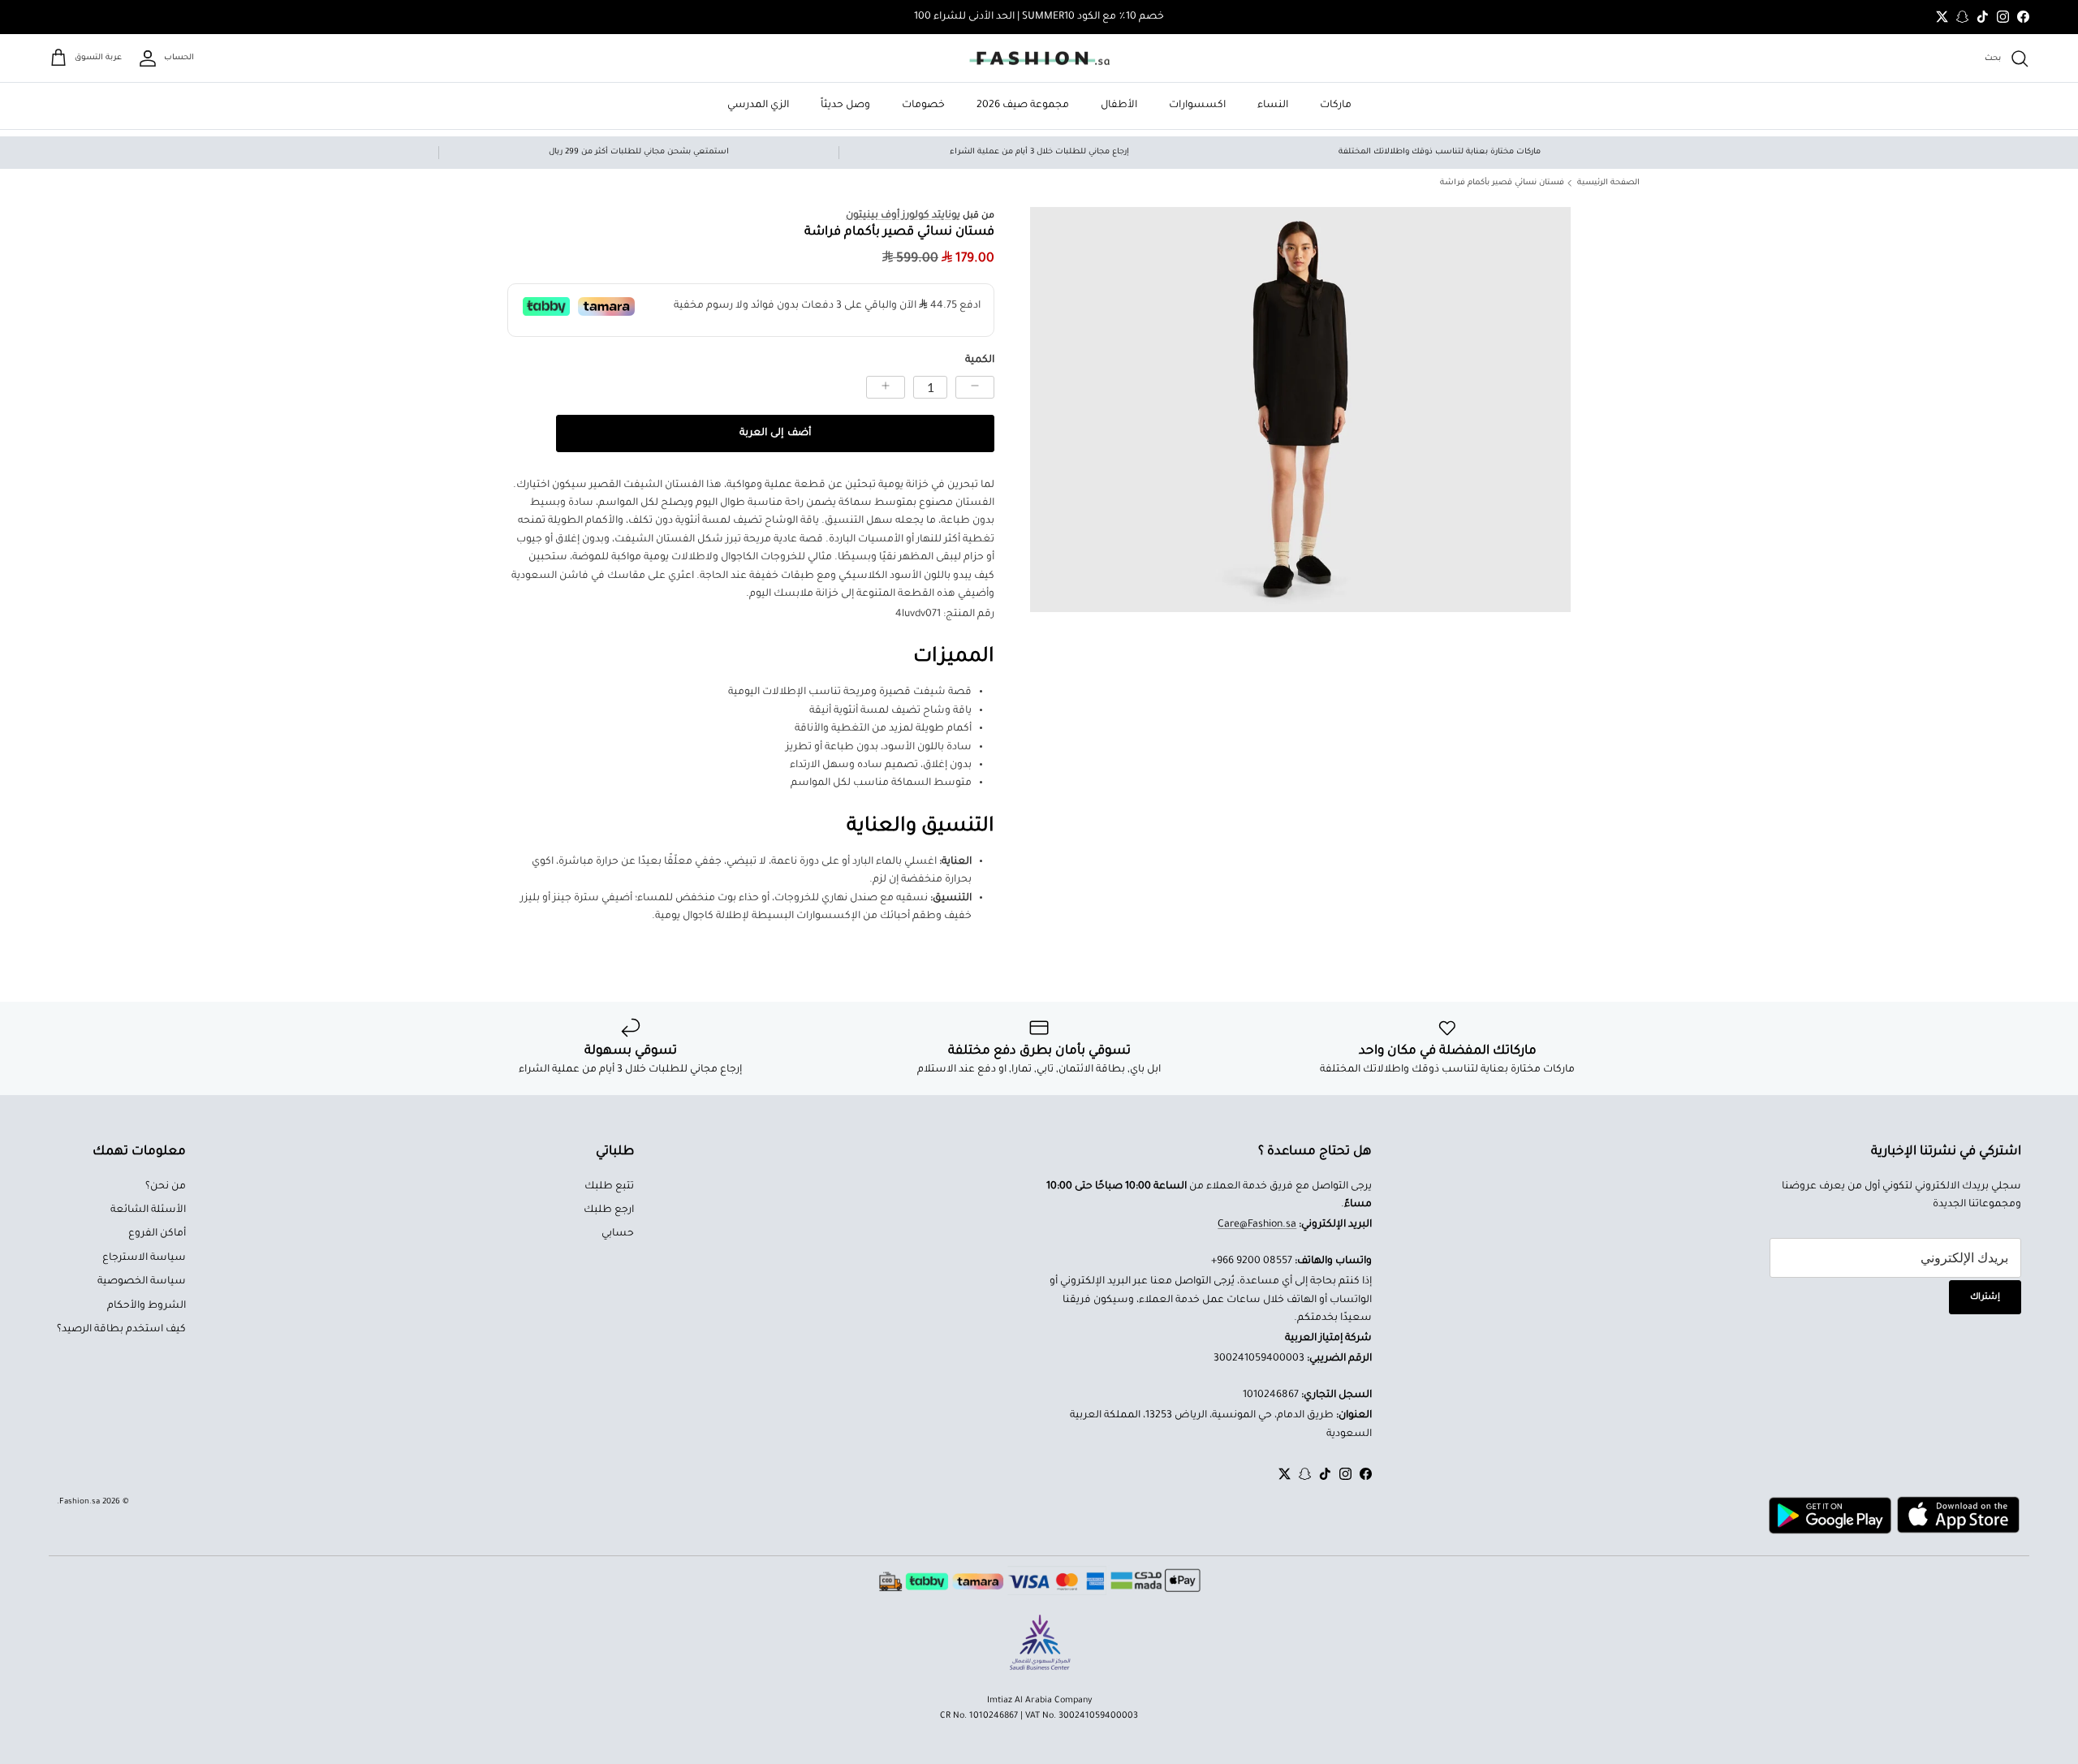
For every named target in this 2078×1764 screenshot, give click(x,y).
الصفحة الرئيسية (1608, 183)
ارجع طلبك (609, 1210)
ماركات (1336, 106)
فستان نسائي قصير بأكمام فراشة (1502, 183)
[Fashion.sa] (1039, 58)
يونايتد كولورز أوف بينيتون (903, 216)
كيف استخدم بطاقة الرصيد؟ (121, 1330)
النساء (1273, 106)
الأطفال (1119, 106)
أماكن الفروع (157, 1234)
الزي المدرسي (758, 106)
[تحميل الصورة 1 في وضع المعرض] (1300, 410)
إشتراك (1985, 1297)
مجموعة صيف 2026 (1023, 106)
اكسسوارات (1197, 106)
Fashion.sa (80, 1502)
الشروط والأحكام (147, 1306)
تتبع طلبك (609, 1187)
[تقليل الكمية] (975, 387)
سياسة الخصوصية (142, 1282)
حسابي (618, 1234)
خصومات (923, 106)
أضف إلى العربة (775, 433)
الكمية (980, 360)
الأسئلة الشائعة (148, 1210)
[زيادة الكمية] (886, 387)
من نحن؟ (166, 1187)
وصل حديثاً (845, 106)
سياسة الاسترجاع (144, 1258)
